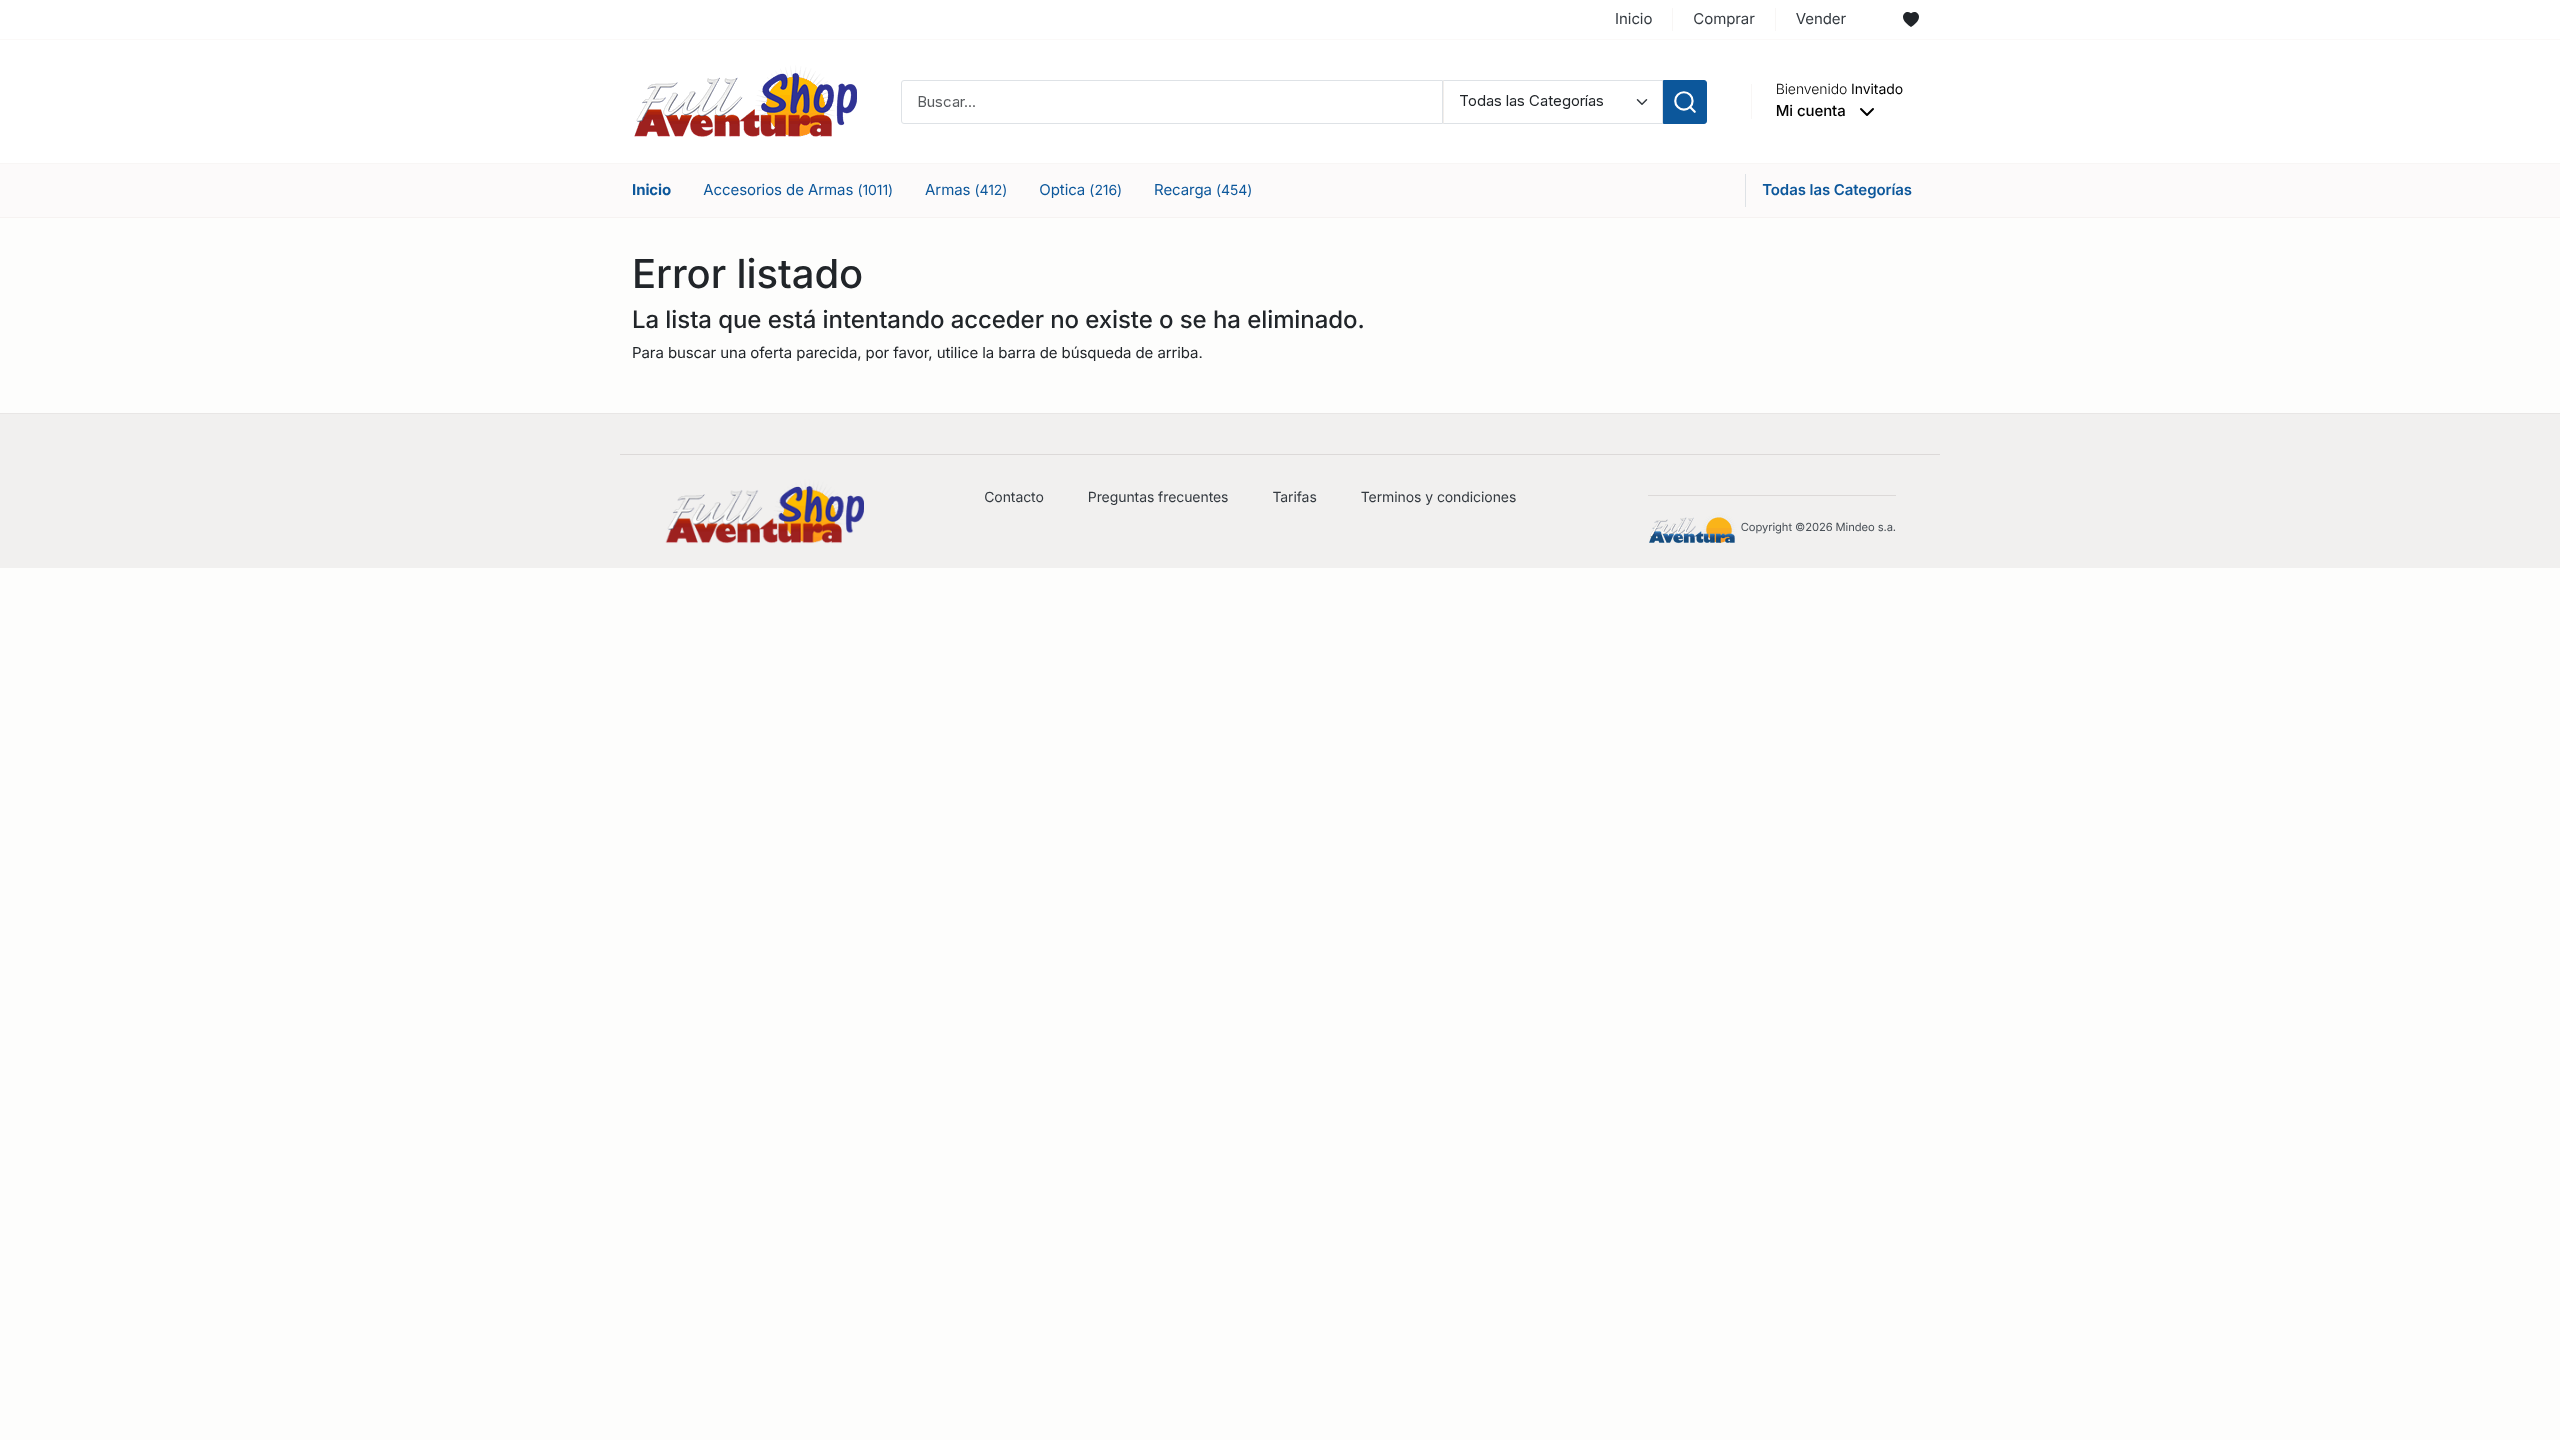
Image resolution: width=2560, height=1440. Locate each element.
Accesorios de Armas (798, 189)
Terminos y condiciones (1439, 497)
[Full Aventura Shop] (744, 100)
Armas (966, 189)
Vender (1821, 18)
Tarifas (1294, 497)
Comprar (1723, 18)
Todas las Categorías (1837, 189)
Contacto (1014, 497)
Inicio (1633, 18)
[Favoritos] (1911, 20)
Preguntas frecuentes (1158, 497)
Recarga (1203, 189)
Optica (1080, 189)
